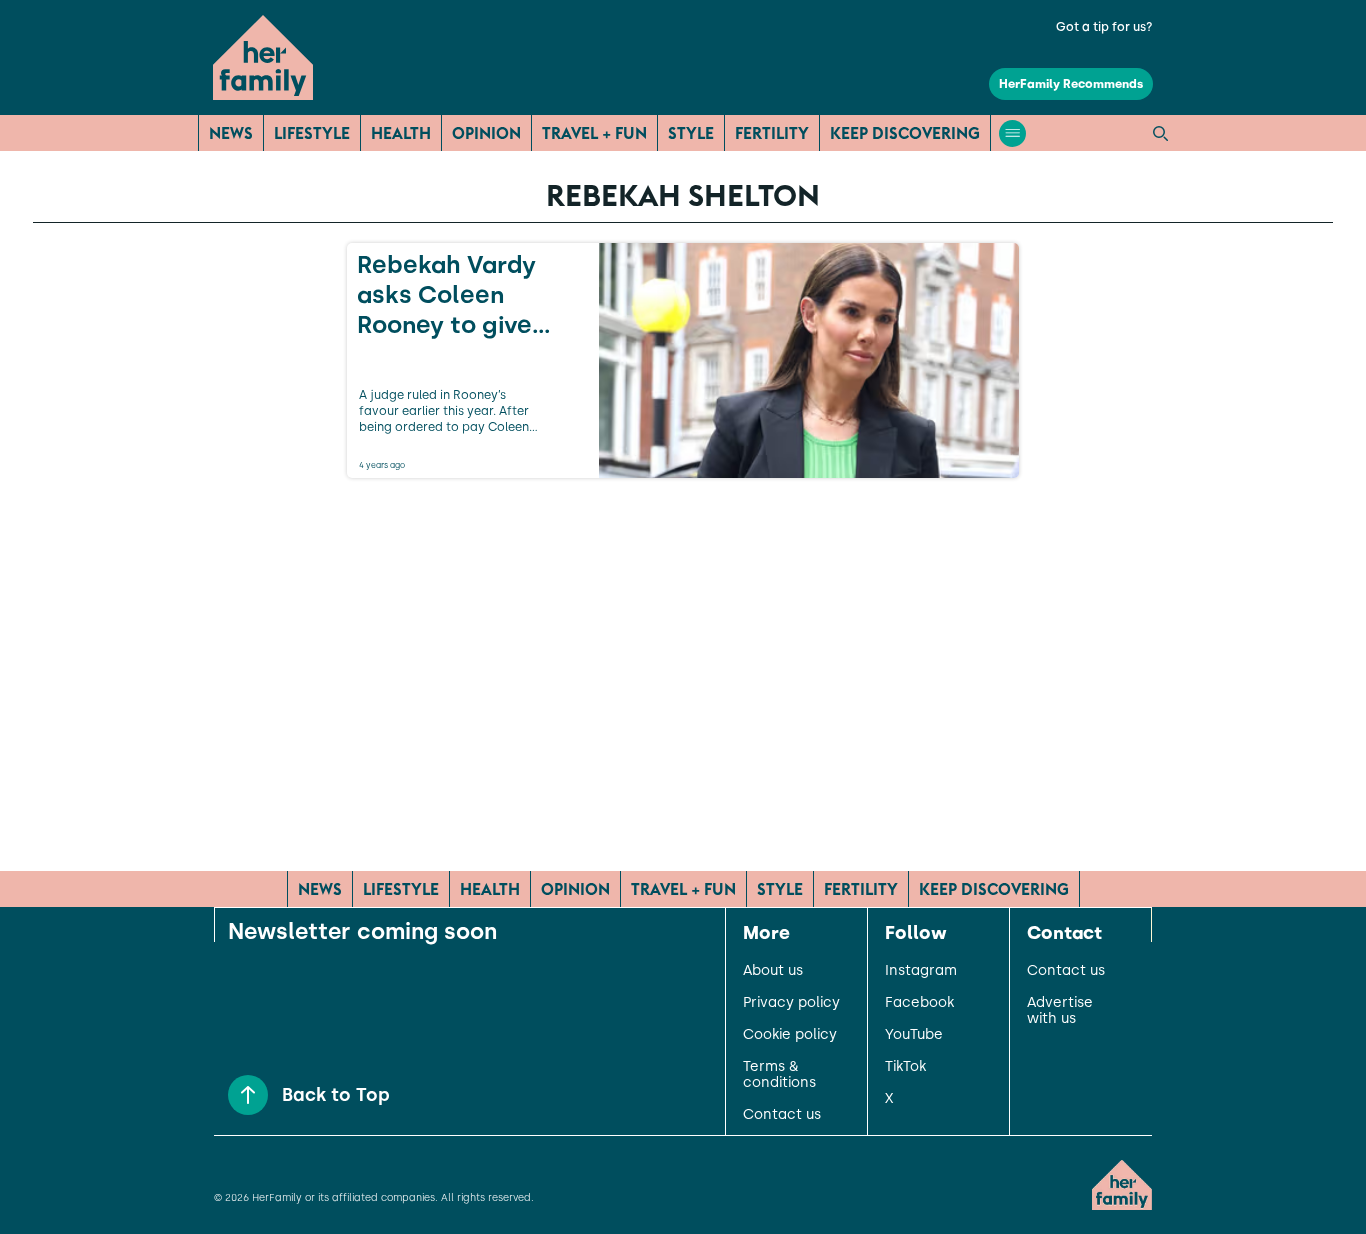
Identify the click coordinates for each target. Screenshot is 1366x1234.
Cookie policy (790, 1035)
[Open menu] (1012, 133)
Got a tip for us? (1104, 27)
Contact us (782, 1115)
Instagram (921, 971)
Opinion (486, 133)
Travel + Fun (594, 133)
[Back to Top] (248, 1095)
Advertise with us (1060, 1011)
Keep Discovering (905, 133)
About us (773, 971)
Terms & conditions (779, 1075)
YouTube (914, 1035)
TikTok (905, 1067)
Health (401, 133)
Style (691, 133)
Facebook (919, 1003)
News (231, 133)
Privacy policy (791, 1003)
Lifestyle (312, 133)
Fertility (772, 133)
